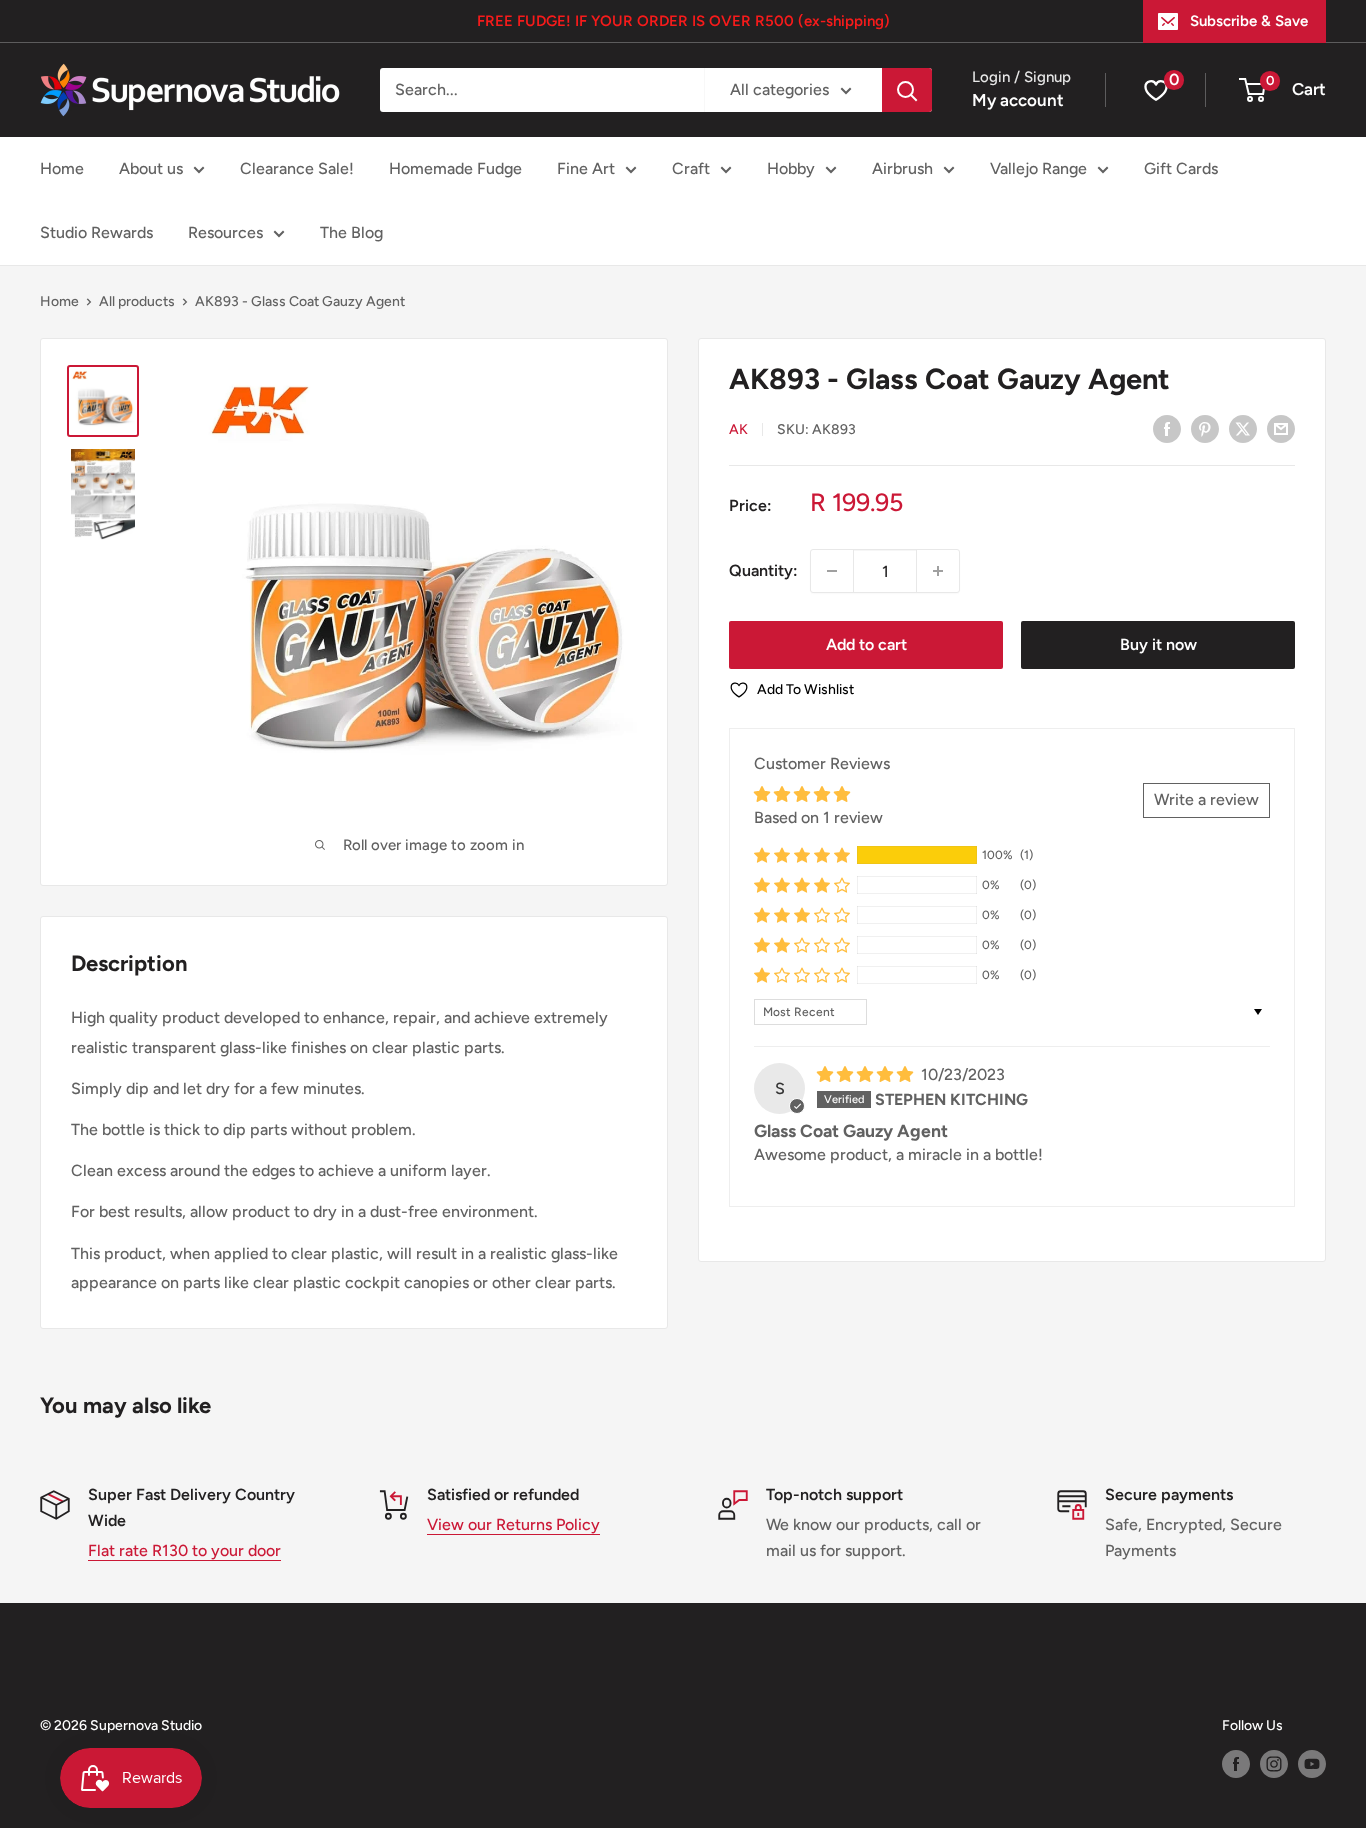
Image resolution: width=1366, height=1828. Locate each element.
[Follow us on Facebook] (1236, 1764)
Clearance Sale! (297, 168)
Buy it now (1158, 644)
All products (137, 301)
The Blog (351, 232)
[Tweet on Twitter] (1243, 428)
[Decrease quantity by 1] (832, 571)
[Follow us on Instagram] (1274, 1764)
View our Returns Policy (513, 1524)
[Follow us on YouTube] (1312, 1764)
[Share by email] (1281, 428)
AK (738, 429)
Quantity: (763, 570)
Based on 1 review (818, 816)
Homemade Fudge (455, 168)
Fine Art (586, 168)
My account (1018, 100)
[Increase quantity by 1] (938, 571)
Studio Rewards (96, 232)
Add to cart (866, 644)
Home (62, 168)
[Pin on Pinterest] (1205, 428)
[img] (867, 1074)
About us (151, 168)
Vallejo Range (1038, 168)
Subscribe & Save (1249, 21)
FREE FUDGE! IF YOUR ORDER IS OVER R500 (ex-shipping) (683, 21)
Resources (225, 232)
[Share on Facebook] (1167, 428)
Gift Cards (1181, 168)
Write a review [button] (1206, 799)
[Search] (907, 90)
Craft (691, 168)
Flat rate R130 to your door (184, 1550)
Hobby (791, 168)
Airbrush (902, 168)
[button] (802, 855)
